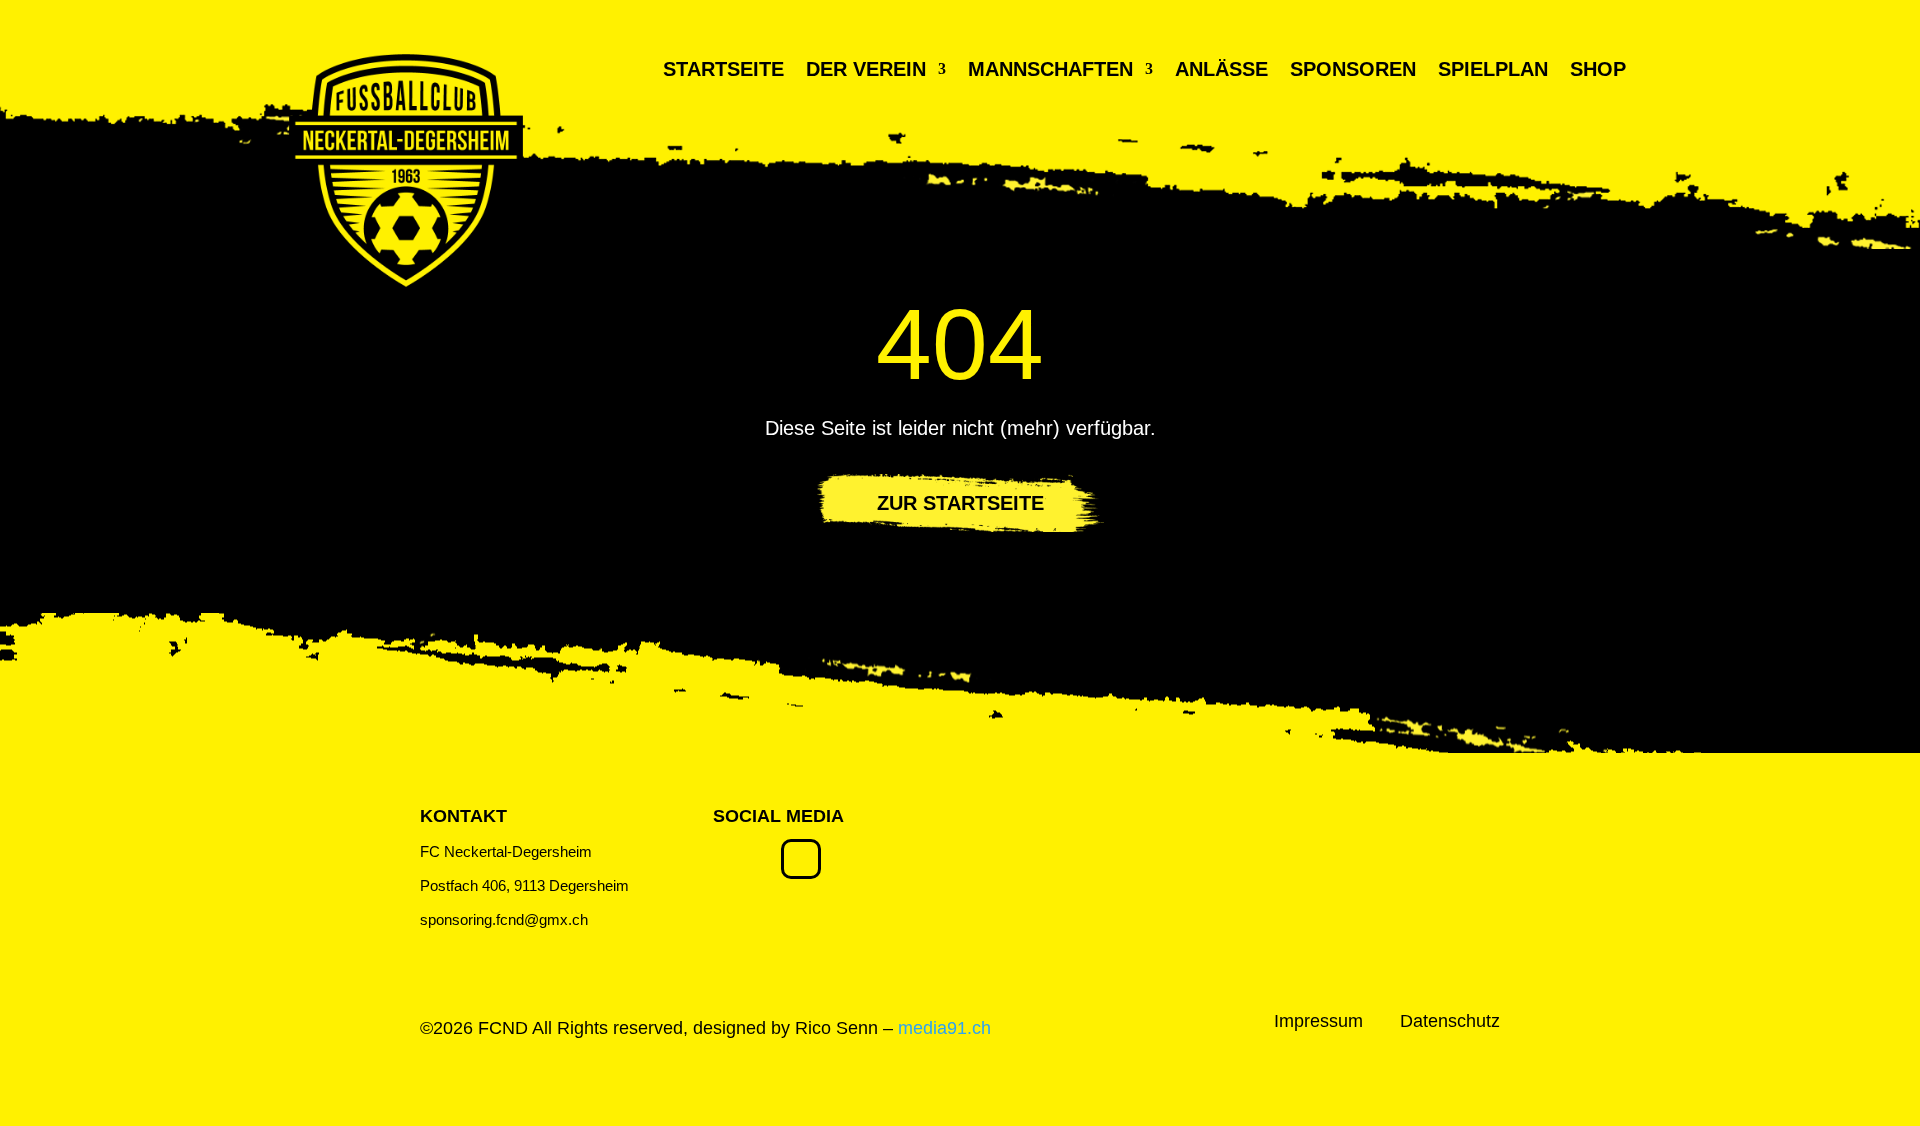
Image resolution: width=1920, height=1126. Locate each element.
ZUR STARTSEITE (960, 503)
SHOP (1598, 71)
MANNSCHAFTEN (1050, 71)
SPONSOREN (1353, 71)
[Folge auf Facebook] (801, 859)
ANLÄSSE (1221, 71)
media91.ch (944, 1028)
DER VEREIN (866, 71)
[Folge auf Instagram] (733, 859)
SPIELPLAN (1493, 71)
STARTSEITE (723, 71)
